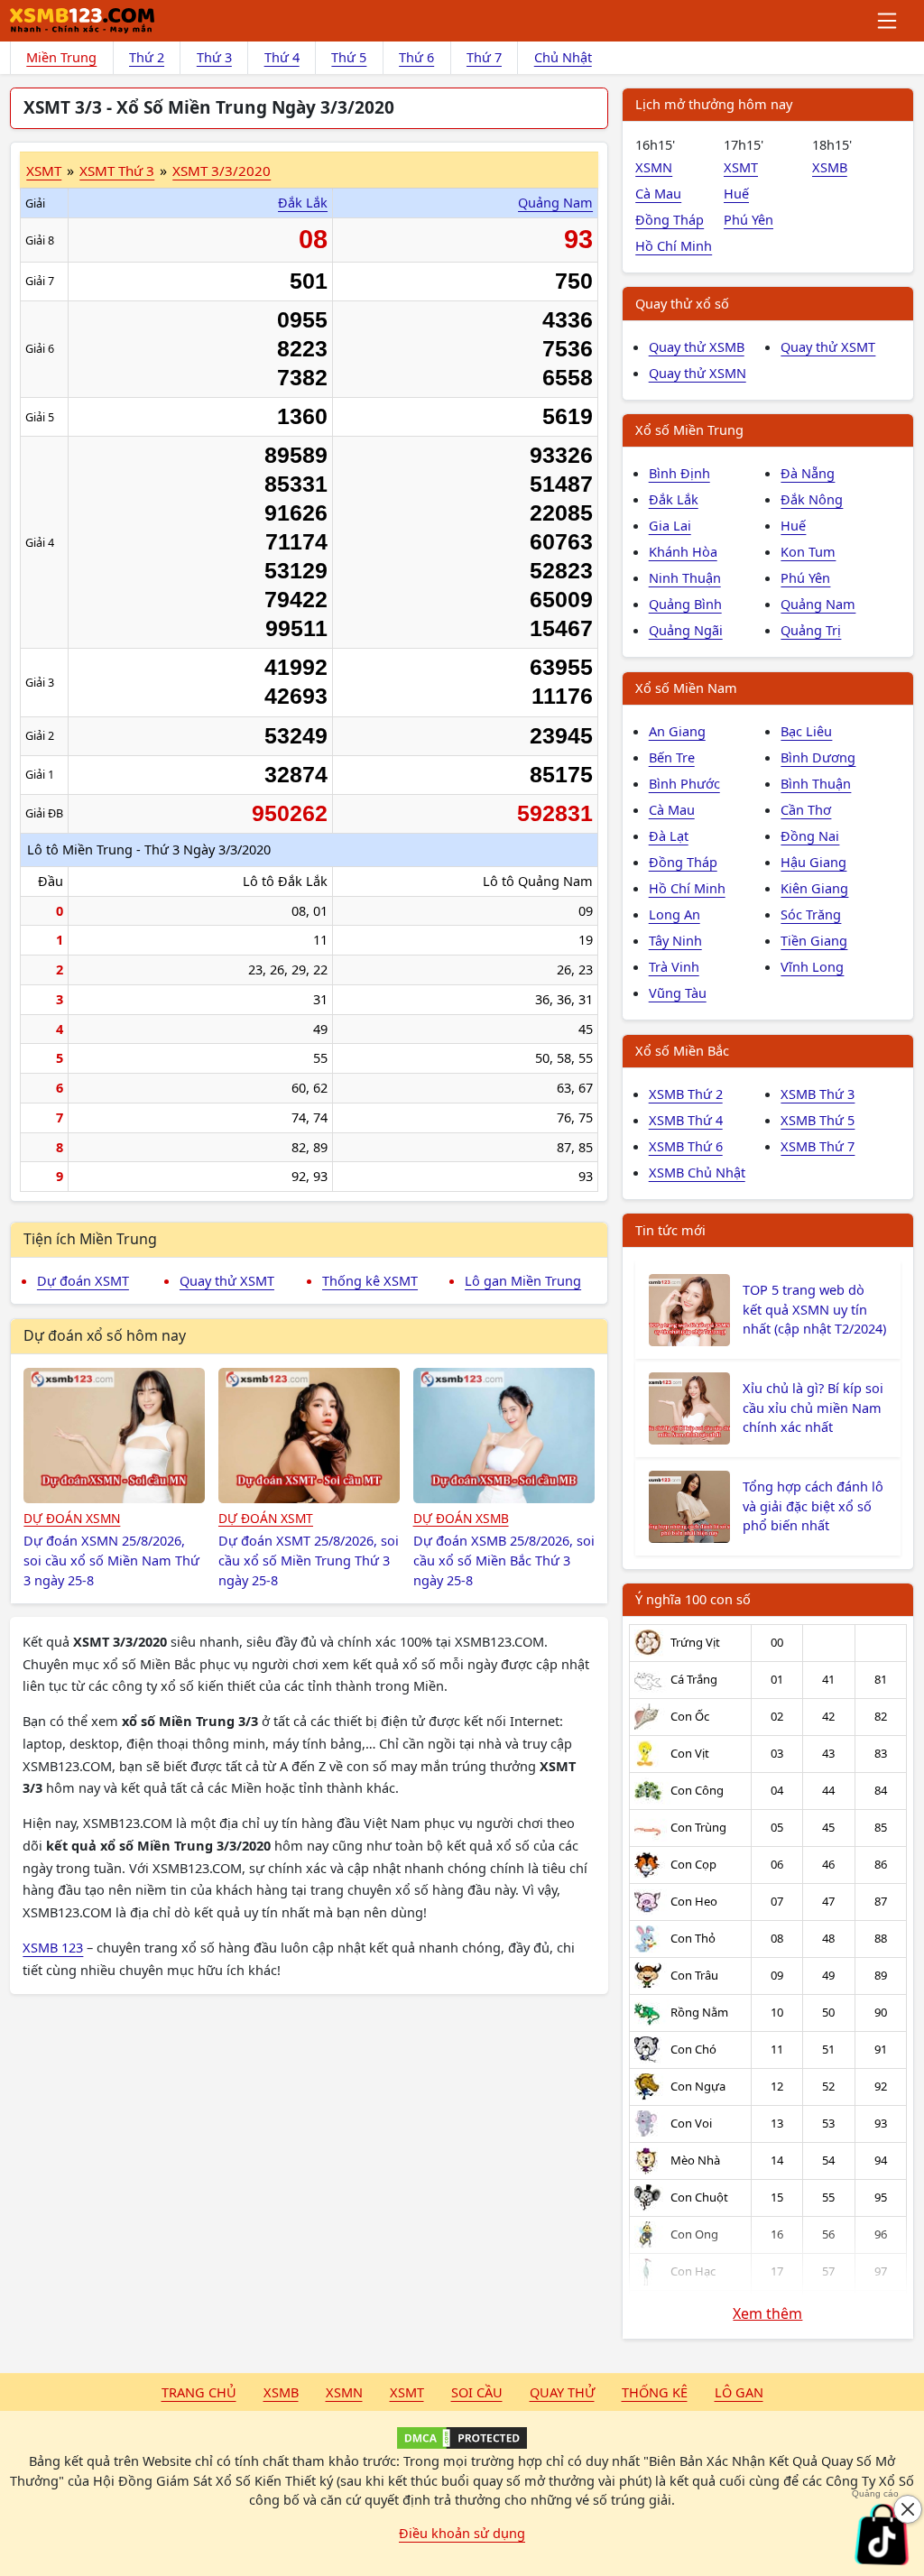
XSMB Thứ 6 (686, 1146)
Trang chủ (199, 2392)
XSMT (44, 171)
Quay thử (562, 2392)
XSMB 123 (53, 1947)
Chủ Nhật (563, 57)
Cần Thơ (806, 809)
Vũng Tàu (678, 993)
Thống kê (655, 2392)
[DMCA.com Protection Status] (462, 2438)
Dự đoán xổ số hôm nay (105, 1335)
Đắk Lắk (303, 202)
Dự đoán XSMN (72, 1518)
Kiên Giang (814, 888)
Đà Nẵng (808, 473)
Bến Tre (672, 757)
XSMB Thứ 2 (686, 1094)
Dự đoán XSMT (83, 1280)
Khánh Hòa (683, 551)
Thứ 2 (147, 57)
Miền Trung (61, 57)
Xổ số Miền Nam (686, 688)
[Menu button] (888, 21)
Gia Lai (670, 525)
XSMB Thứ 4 (686, 1120)
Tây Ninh (675, 940)
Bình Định (679, 473)
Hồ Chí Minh (674, 245)
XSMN (654, 167)
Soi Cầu (477, 2392)
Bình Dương (818, 757)
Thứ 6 (416, 57)
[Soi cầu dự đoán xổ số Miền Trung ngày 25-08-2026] (309, 1436)
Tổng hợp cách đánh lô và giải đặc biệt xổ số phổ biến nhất (813, 1506)
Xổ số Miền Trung (689, 429)
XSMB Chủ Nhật (697, 1172)
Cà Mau (658, 193)
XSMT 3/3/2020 (222, 171)
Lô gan (739, 2392)
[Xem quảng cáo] (882, 2534)
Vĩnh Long (812, 966)
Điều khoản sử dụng (462, 2533)
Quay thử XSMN (698, 373)
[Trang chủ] (82, 21)
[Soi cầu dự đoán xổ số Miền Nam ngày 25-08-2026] (114, 1436)
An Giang (677, 731)
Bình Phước (684, 783)
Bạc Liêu (806, 731)
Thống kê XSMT (370, 1280)
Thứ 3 (214, 57)
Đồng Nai (810, 836)
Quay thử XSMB (697, 346)
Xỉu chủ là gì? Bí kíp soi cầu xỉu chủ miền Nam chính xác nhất (813, 1408)
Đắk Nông (812, 499)
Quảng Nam (555, 202)
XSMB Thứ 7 (818, 1146)
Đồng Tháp (670, 219)
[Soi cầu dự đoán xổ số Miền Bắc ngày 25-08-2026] (504, 1436)
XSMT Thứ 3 (117, 171)
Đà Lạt (669, 836)
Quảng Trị (811, 630)
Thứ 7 (484, 57)
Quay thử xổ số (682, 303)
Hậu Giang (813, 862)
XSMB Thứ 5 (818, 1120)
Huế (736, 193)
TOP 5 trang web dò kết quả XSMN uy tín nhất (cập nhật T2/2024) (814, 1309)
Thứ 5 (349, 57)
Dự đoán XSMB (461, 1518)
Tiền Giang (814, 940)
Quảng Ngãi (686, 630)
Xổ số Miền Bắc (682, 1050)
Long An (675, 914)
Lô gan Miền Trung (523, 1280)
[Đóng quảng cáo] (908, 2509)
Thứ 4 (282, 57)
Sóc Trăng (811, 914)
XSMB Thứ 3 (818, 1094)
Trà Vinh (674, 966)
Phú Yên (748, 219)
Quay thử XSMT (227, 1280)
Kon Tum (808, 551)
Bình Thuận (816, 783)
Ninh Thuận (685, 577)
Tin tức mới (670, 1230)
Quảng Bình (685, 604)
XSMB (830, 167)
